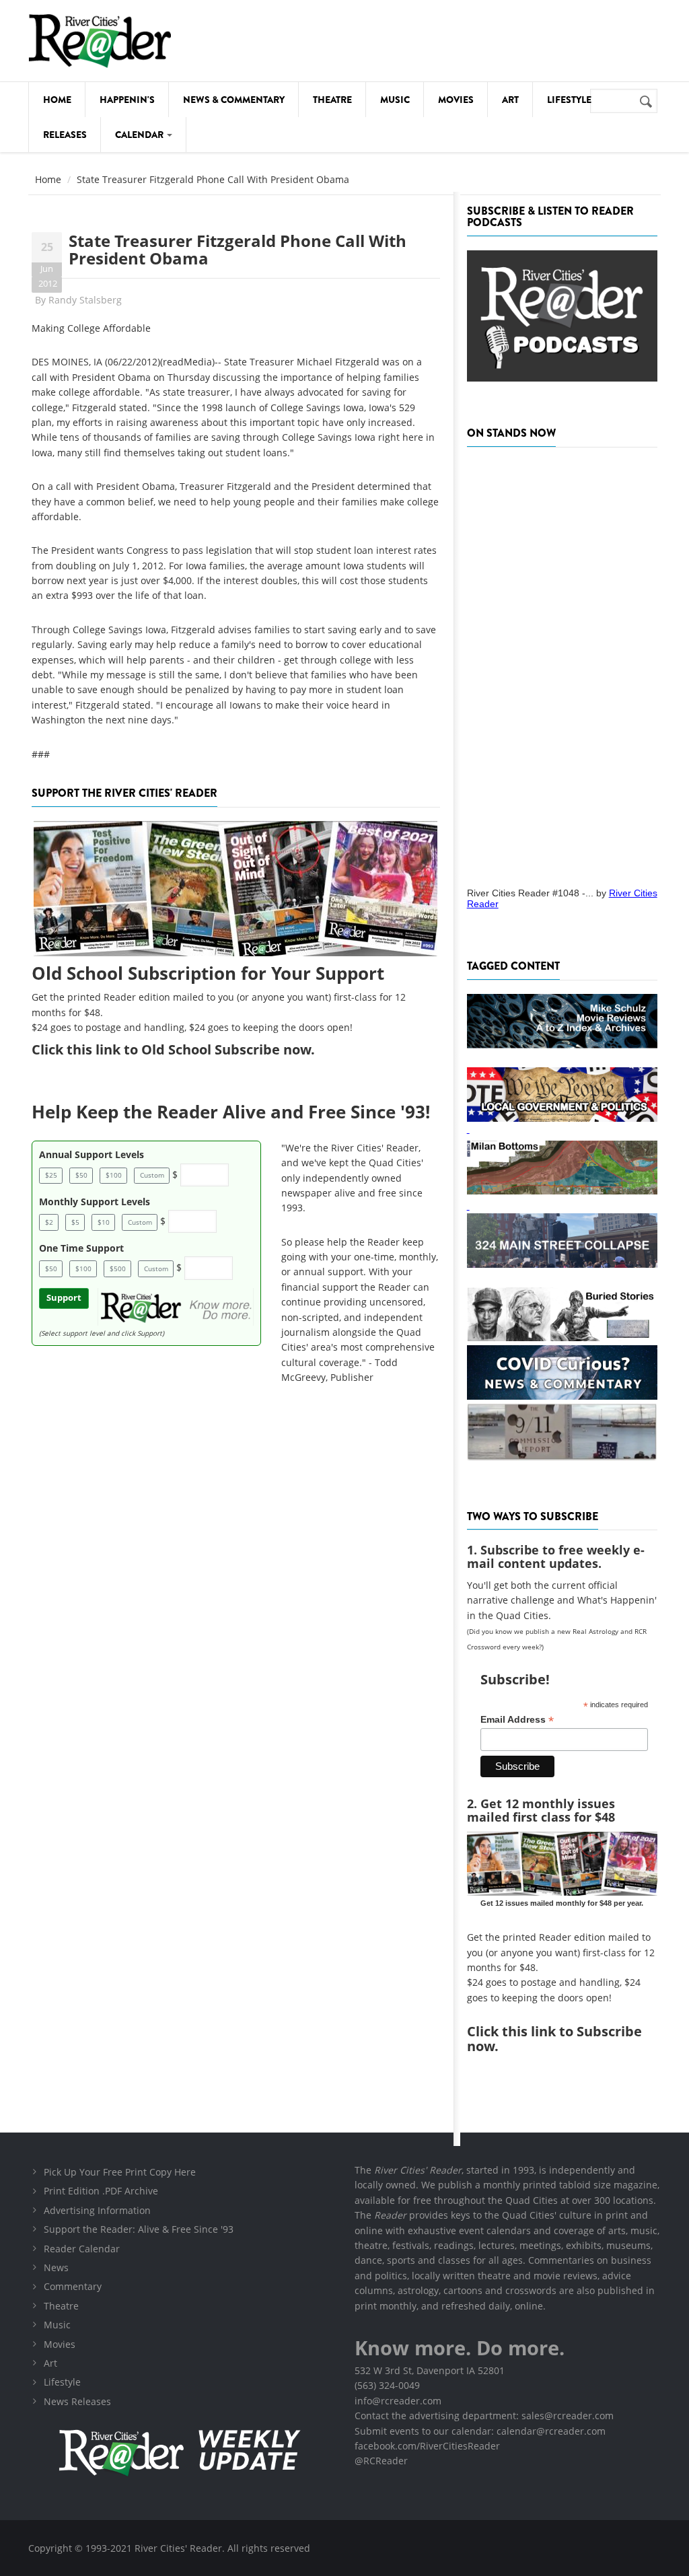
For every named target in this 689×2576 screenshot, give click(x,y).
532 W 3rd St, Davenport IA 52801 (430, 2370)
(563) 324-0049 (387, 2385)
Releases (65, 135)
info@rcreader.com (398, 2401)
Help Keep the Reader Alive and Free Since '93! (231, 1112)
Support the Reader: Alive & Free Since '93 (139, 2229)
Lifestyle (569, 100)
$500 (118, 1268)
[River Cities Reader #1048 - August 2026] (562, 663)
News (56, 2267)
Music (395, 100)
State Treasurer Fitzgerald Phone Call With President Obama (238, 249)
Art (510, 100)
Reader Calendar (82, 2249)
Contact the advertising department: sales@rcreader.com (484, 2416)
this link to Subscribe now (554, 2039)
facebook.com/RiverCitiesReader (427, 2446)
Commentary (73, 2286)
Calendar (140, 135)
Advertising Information (97, 2210)
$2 (49, 1222)
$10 (104, 1222)
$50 (81, 1175)
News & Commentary (234, 100)
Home (57, 100)
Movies (456, 100)
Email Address (517, 1720)
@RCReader (381, 2461)
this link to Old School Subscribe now (189, 1049)
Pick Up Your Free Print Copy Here (120, 2172)
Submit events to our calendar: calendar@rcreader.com (480, 2431)
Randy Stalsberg (85, 300)
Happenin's (127, 100)
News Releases (77, 2401)
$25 (51, 1175)
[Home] (100, 41)
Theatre (332, 100)
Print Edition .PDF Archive (101, 2191)
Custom (152, 1175)
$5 (75, 1222)
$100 (114, 1175)
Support (64, 1298)
